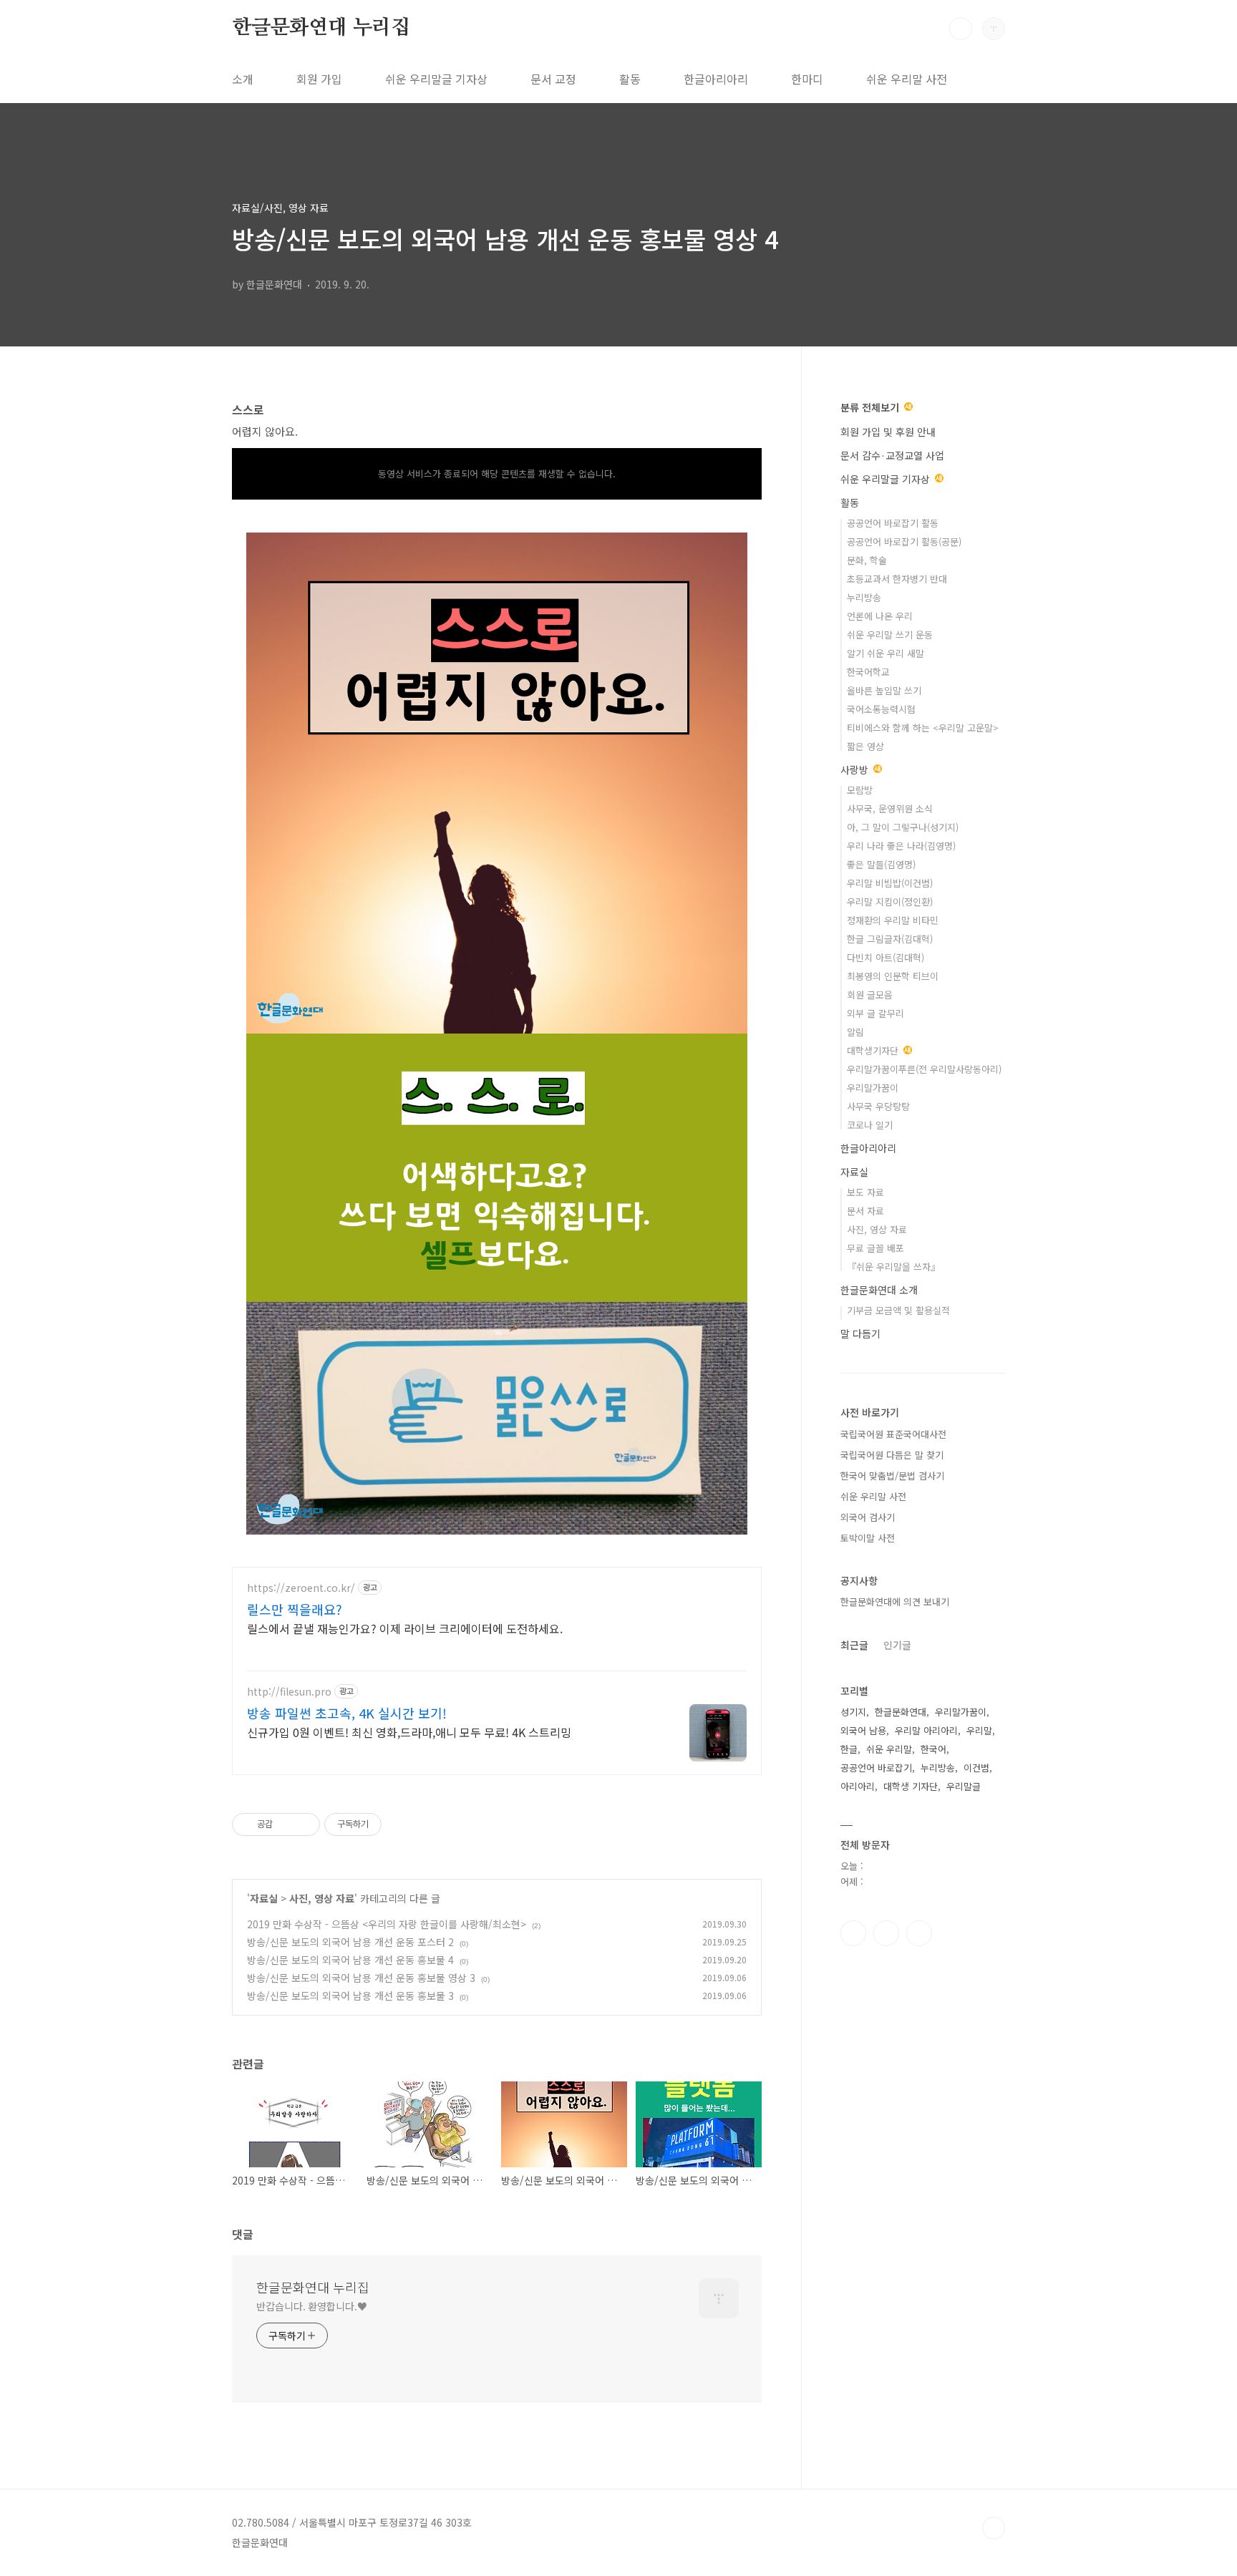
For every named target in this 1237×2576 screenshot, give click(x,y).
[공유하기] (286, 1824)
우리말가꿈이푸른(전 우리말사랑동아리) (924, 1069)
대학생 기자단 (911, 1786)
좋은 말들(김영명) (881, 864)
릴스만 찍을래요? (295, 1609)
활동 (630, 79)
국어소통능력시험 (881, 709)
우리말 (979, 1730)
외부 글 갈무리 (875, 1013)
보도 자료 (865, 1192)
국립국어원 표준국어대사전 (893, 1434)
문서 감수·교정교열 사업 (892, 455)
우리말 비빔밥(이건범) (890, 883)
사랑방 (856, 769)
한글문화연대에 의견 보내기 (895, 1602)
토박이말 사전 (868, 1538)
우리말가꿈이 (873, 1088)
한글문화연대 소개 (879, 1290)
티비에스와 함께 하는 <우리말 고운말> (923, 728)
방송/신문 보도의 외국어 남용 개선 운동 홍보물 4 (350, 1960)
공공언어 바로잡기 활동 (893, 523)
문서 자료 (865, 1211)
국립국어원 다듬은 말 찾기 (892, 1455)
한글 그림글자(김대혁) (890, 939)
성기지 (853, 1712)
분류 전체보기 (871, 407)
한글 (849, 1749)
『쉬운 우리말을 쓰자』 (893, 1267)
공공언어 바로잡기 (876, 1768)
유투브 (919, 1933)
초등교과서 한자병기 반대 (897, 579)
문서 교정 (553, 79)
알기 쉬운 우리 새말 (886, 653)
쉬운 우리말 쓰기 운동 (890, 635)
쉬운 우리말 (889, 1749)
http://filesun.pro (289, 1692)
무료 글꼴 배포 (875, 1248)
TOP (994, 2528)
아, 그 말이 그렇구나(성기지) (903, 827)
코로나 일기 (870, 1125)
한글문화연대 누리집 (321, 28)
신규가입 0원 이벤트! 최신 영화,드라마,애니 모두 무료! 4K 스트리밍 (409, 1732)
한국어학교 (868, 672)
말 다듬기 (860, 1333)
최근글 (854, 1645)
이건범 (976, 1768)
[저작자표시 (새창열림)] (388, 1824)
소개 (243, 79)
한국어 (933, 1749)
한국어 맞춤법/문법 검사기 (892, 1476)
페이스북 (853, 1933)
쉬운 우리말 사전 (907, 79)
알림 (855, 1032)
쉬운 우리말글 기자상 (436, 79)
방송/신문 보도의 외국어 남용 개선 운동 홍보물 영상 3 (361, 1978)
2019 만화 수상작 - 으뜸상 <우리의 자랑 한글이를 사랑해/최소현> (387, 1924)
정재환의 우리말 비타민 (893, 920)
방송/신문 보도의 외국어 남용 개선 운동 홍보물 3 (350, 1996)
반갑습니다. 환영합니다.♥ (312, 2306)
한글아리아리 (716, 79)
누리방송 (864, 597)
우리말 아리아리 (926, 1730)
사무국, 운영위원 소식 (890, 808)
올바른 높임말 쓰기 (884, 690)
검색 (961, 29)
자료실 (264, 1898)
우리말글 (964, 1786)
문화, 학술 (867, 560)
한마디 (807, 79)
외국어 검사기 (868, 1517)
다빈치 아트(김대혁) (886, 957)
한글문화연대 (901, 1712)
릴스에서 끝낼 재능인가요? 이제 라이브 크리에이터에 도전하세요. (405, 1628)
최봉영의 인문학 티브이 (893, 976)
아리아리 (858, 1786)
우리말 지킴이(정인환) (890, 901)
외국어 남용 (863, 1730)
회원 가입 (319, 79)
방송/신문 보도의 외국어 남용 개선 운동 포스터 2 (350, 1942)
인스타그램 (886, 1933)
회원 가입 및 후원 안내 (888, 432)
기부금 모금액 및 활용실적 (898, 1310)
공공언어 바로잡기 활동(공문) (904, 541)
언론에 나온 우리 (880, 616)
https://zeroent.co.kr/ (301, 1588)
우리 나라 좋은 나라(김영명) (901, 846)
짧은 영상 (865, 746)
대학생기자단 (874, 1050)
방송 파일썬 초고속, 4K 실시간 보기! (347, 1713)
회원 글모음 (870, 995)
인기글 (897, 1645)
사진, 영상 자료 (322, 1898)
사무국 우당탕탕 (878, 1106)
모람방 (860, 790)
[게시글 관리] (304, 1824)
